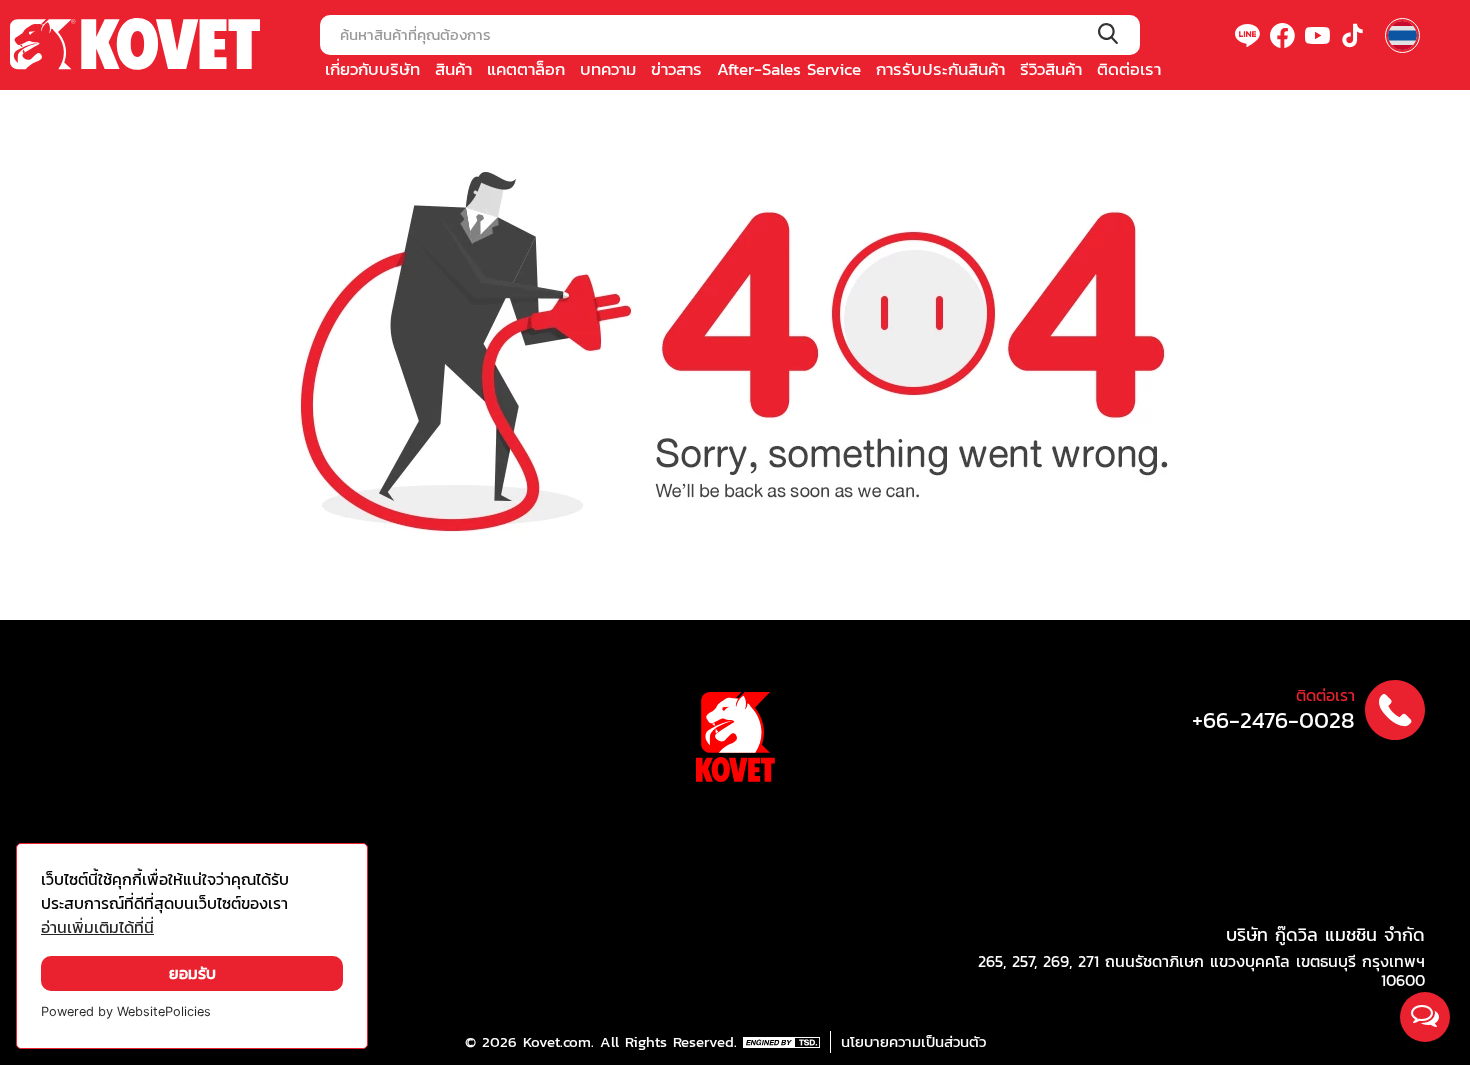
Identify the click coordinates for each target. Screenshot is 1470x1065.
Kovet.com (554, 1042)
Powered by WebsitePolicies (126, 1011)
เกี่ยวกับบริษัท (372, 69)
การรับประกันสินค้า (940, 69)
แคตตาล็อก (526, 69)
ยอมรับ (192, 973)
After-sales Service (789, 69)
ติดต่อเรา (1129, 69)
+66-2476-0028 (1273, 720)
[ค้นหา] (1107, 35)
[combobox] (730, 35)
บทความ (608, 69)
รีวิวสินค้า (1051, 69)
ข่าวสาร (676, 69)
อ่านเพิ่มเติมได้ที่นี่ (97, 927)
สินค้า (453, 69)
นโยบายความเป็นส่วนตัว (913, 1042)
